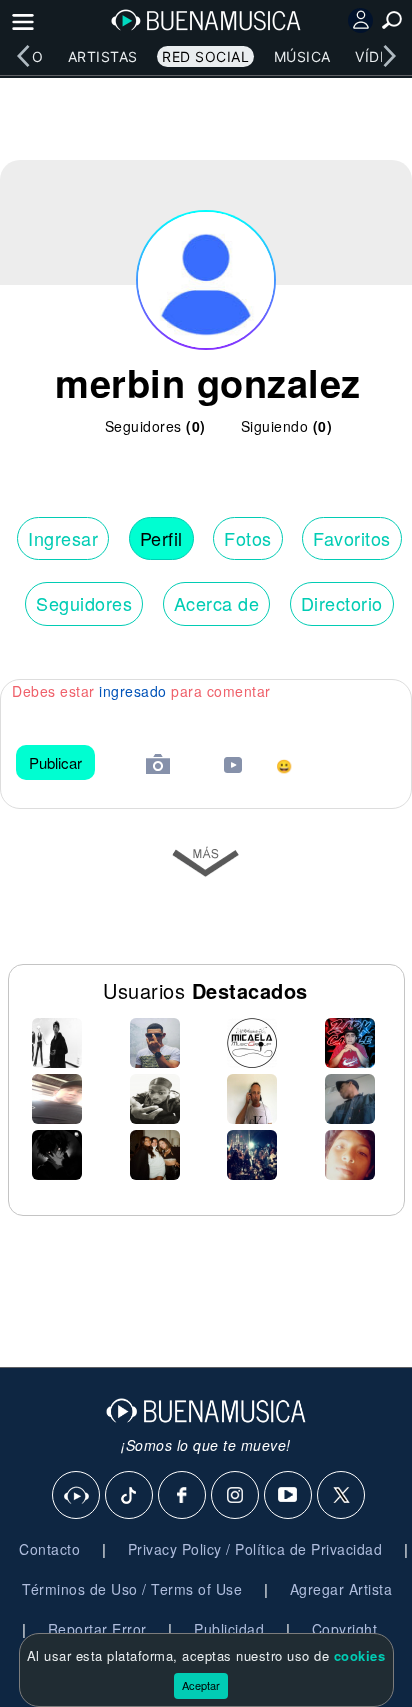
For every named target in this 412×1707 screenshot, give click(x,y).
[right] (389, 56)
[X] (342, 1496)
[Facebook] (183, 1496)
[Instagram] (236, 1496)
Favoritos (352, 538)
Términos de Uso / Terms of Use (132, 1589)
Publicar (55, 762)
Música (302, 56)
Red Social (205, 56)
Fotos (248, 538)
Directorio (342, 603)
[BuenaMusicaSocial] (77, 1496)
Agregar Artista (341, 1589)
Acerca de (217, 603)
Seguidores (84, 603)
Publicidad (229, 1629)
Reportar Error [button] (97, 1629)
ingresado (133, 691)
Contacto (49, 1549)
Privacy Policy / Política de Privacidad (255, 1549)
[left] (23, 56)
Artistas (103, 56)
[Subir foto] (158, 766)
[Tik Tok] (130, 1496)
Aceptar (201, 1685)
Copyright (345, 1629)
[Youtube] (289, 1496)
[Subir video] (233, 767)
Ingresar (63, 538)
